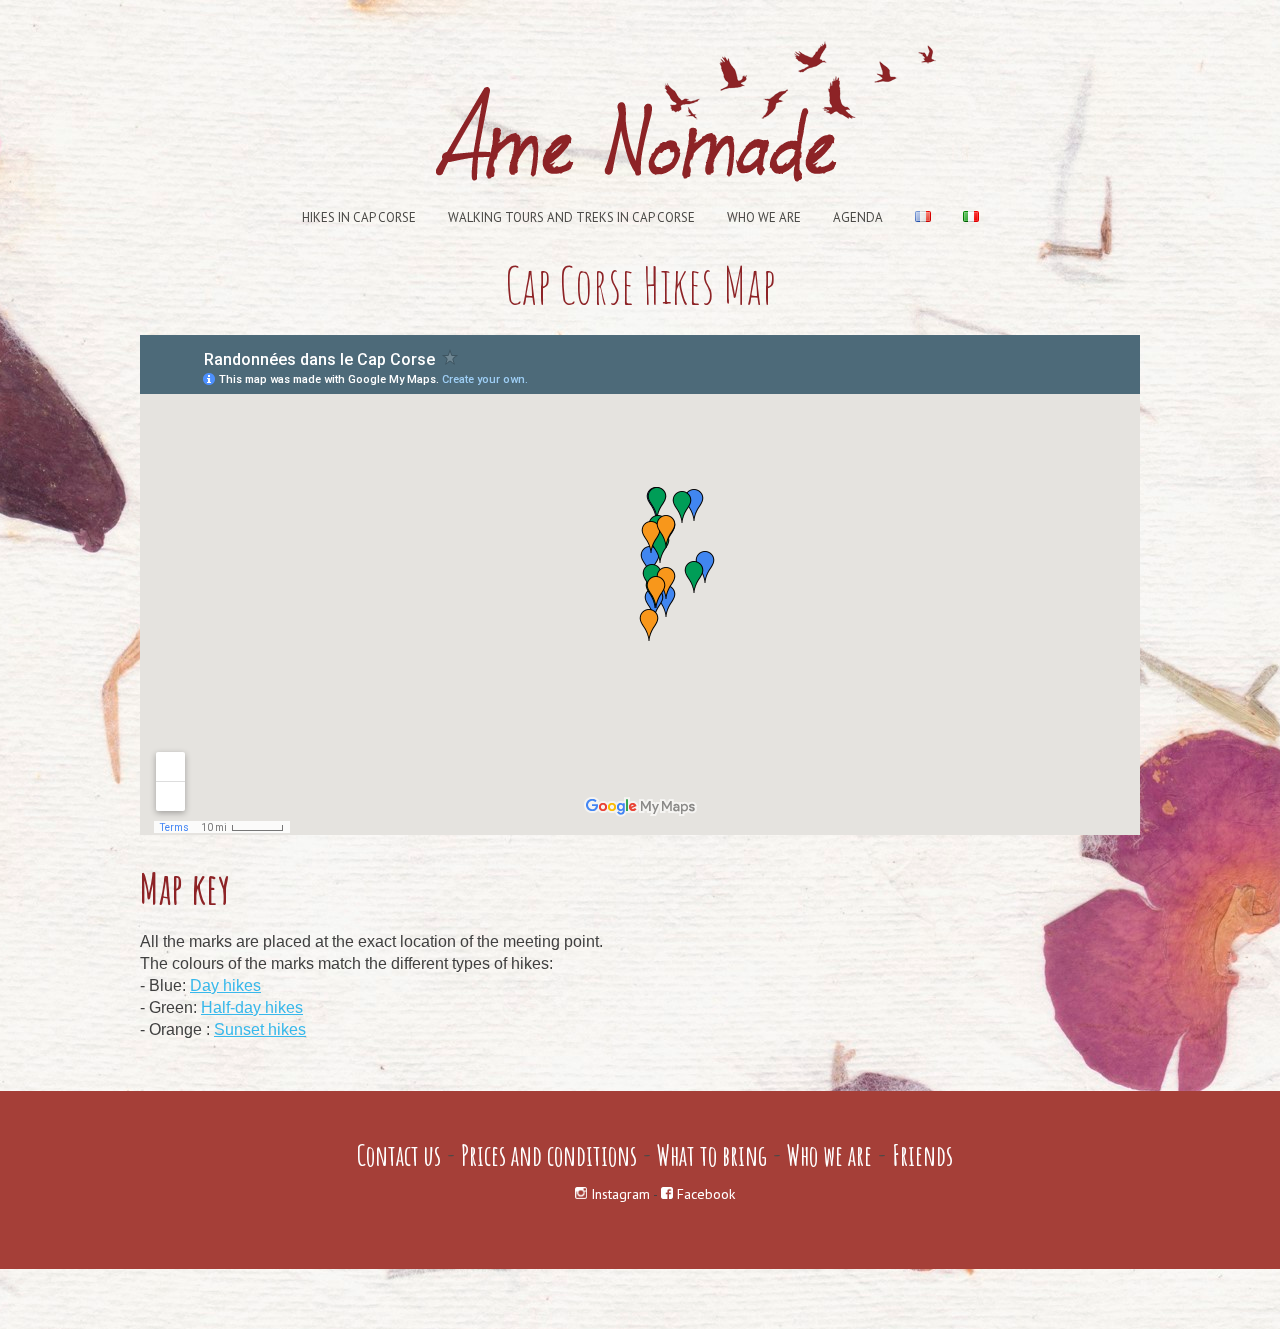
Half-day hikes (252, 1007)
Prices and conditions (549, 1155)
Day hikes (225, 985)
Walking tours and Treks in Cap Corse (571, 217)
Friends (922, 1155)
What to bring (712, 1155)
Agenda (858, 217)
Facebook (704, 1194)
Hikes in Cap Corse (359, 217)
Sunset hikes (260, 1029)
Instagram (618, 1194)
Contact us (399, 1155)
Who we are (764, 217)
